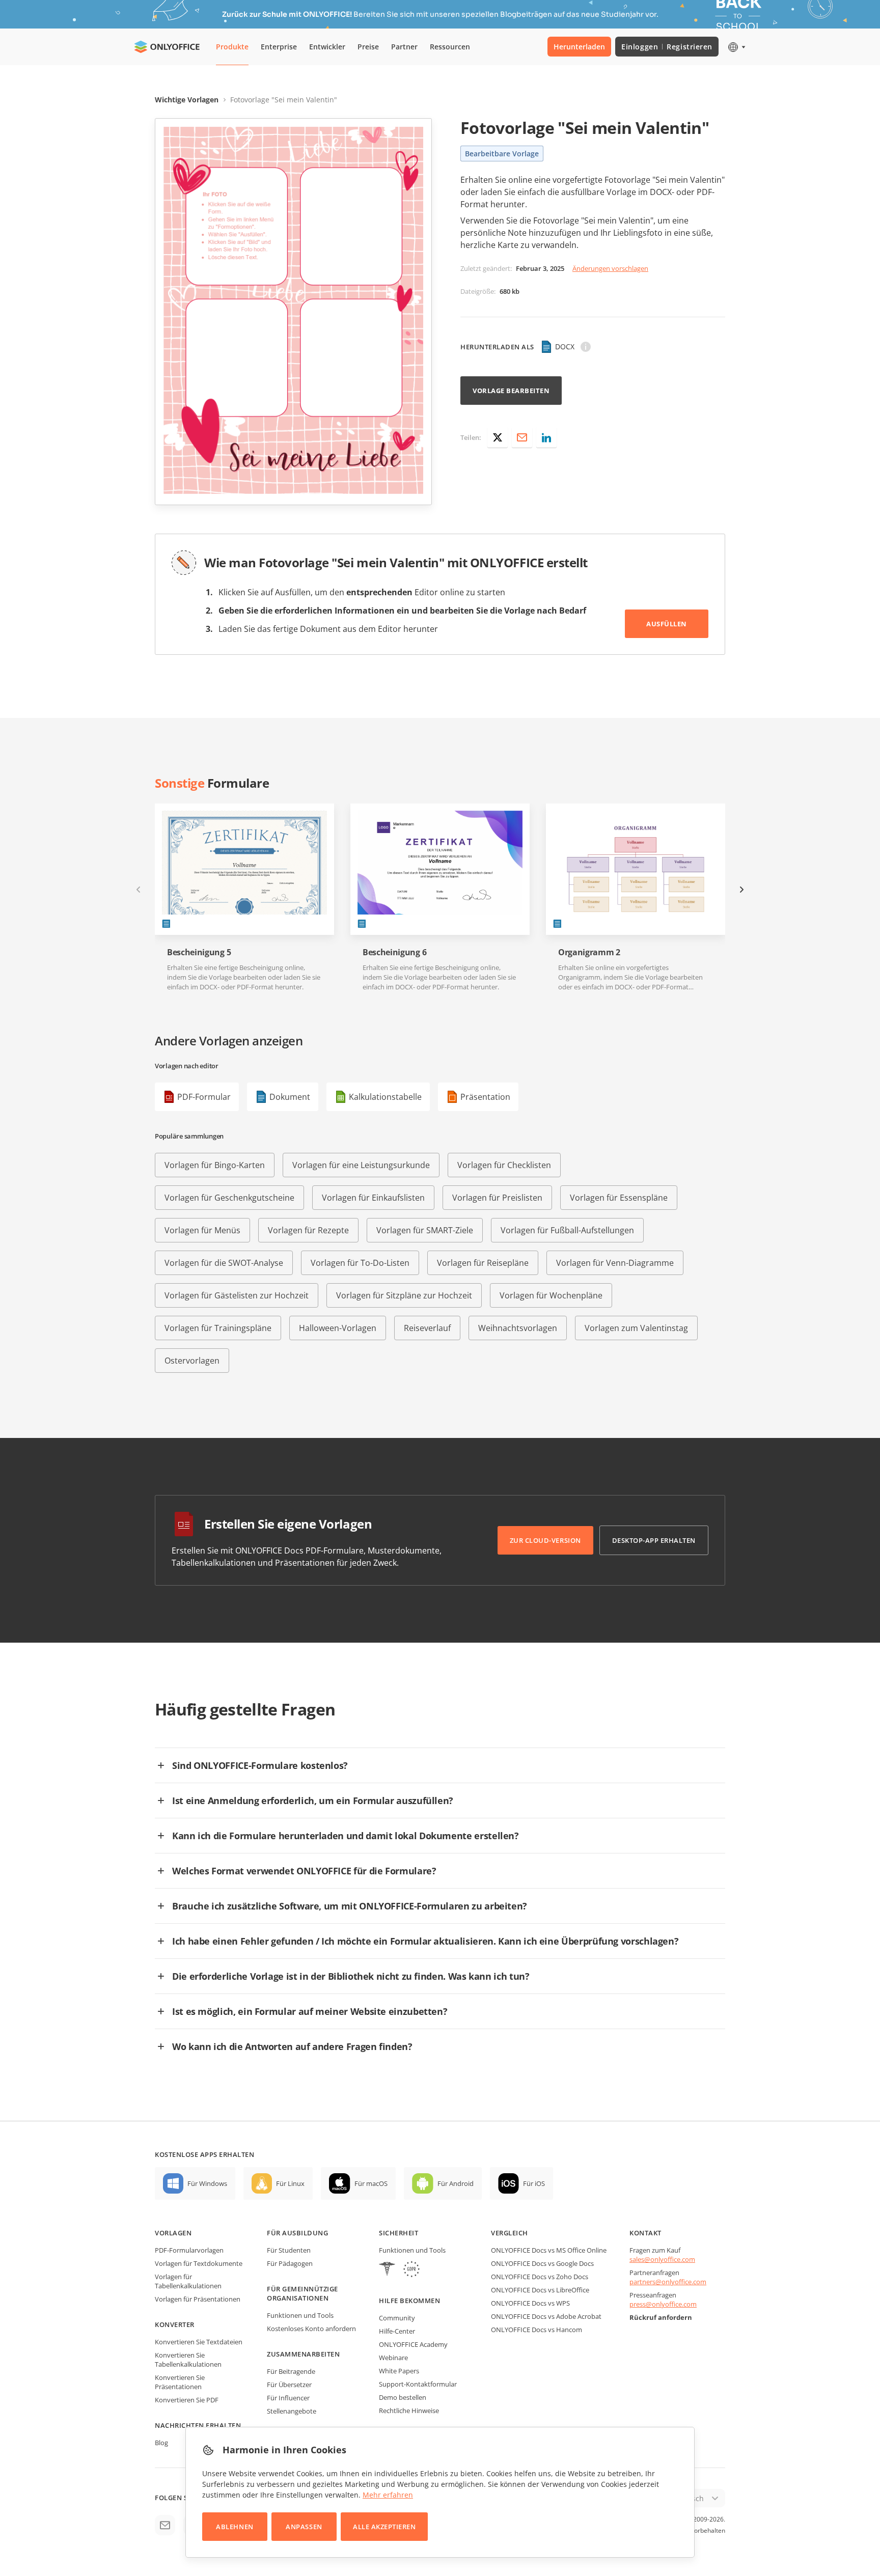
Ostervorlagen (192, 1361)
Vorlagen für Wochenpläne (551, 1295)
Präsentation (485, 1097)
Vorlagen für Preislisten (497, 1198)
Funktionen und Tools (300, 2315)
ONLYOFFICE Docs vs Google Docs (542, 2263)
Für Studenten (289, 2250)
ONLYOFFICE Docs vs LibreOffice (540, 2290)
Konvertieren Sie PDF (187, 2400)
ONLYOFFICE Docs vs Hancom (537, 2330)
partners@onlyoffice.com (668, 2282)
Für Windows (207, 2183)
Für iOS (534, 2183)
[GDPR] (411, 2270)
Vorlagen (173, 2233)
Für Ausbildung (297, 2233)
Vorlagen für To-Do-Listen (360, 1263)
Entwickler (327, 47)
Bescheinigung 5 (199, 952)
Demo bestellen (403, 2397)
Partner (404, 47)
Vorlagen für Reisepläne (483, 1263)
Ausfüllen (667, 624)
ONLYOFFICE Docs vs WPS (530, 2303)
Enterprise (279, 47)
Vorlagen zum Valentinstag (636, 1328)
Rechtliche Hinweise (409, 2411)
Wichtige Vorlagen (187, 100)
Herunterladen (579, 47)
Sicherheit (398, 2233)
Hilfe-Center (397, 2331)
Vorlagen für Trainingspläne (218, 1328)
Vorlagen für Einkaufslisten (373, 1198)
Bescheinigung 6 (394, 952)
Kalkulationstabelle (385, 1097)
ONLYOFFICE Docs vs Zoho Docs (540, 2277)
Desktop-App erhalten (654, 1540)
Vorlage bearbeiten (511, 391)
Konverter (175, 2324)
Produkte (232, 47)
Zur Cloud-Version (545, 1540)
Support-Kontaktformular (418, 2384)
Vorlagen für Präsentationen (198, 2299)
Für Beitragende (291, 2371)
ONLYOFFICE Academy (413, 2344)
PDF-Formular (204, 1097)
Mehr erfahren (388, 2495)
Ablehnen (235, 2527)
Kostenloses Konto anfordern (311, 2329)
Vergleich (510, 2233)
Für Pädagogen (290, 2263)
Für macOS (371, 2183)
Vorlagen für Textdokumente (199, 2263)
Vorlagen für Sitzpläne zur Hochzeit (404, 1295)
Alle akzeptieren (384, 2527)
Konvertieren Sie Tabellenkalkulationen (188, 2360)
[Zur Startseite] (167, 47)
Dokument (290, 1097)
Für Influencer (288, 2398)
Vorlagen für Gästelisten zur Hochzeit (237, 1295)
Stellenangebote (292, 2411)
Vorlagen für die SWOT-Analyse (224, 1263)
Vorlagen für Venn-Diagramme (615, 1263)
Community (397, 2318)
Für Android (456, 2183)
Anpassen (304, 2527)
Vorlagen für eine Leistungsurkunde (361, 1165)
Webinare (393, 2358)
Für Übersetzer (289, 2385)
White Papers (399, 2371)
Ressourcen (450, 47)
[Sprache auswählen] (736, 47)
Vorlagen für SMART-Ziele (425, 1230)
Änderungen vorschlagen (610, 268)
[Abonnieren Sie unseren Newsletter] (165, 2525)
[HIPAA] (387, 2270)
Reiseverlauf (427, 1328)
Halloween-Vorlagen (338, 1328)
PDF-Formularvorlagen (189, 2250)
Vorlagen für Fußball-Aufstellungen (567, 1230)
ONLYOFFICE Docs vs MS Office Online (549, 2250)
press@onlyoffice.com (663, 2304)
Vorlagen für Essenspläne (619, 1198)
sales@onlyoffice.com (662, 2259)
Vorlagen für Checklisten (504, 1165)
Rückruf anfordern (661, 2317)
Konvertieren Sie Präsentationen (180, 2382)
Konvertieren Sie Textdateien (199, 2342)
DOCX (565, 347)
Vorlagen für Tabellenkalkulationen (188, 2281)
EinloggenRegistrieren (667, 47)
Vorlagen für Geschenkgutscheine (229, 1198)
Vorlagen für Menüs (202, 1230)
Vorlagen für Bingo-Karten (215, 1165)
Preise (368, 47)
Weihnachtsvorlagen (518, 1328)
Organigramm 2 (589, 952)
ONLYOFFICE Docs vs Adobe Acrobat (546, 2316)
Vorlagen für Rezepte (308, 1230)
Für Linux (290, 2183)
